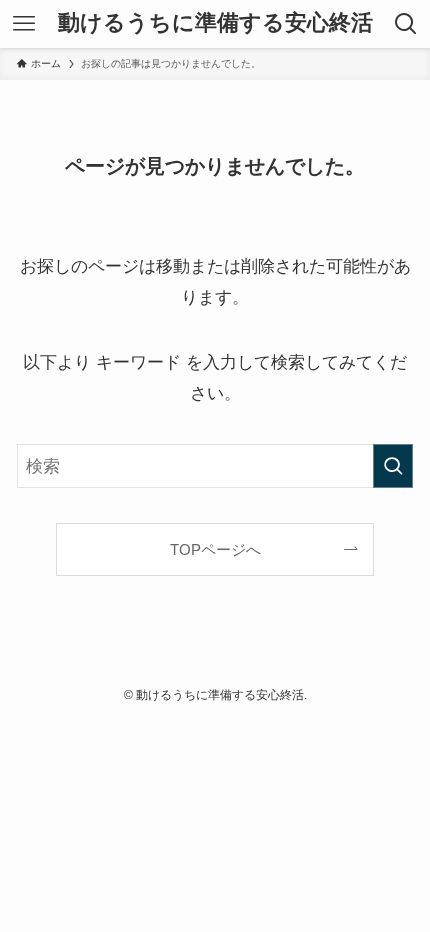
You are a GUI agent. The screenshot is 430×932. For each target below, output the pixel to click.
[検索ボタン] (406, 24)
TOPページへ (215, 549)
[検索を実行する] (393, 466)
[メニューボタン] (24, 24)
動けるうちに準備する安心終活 (215, 24)
